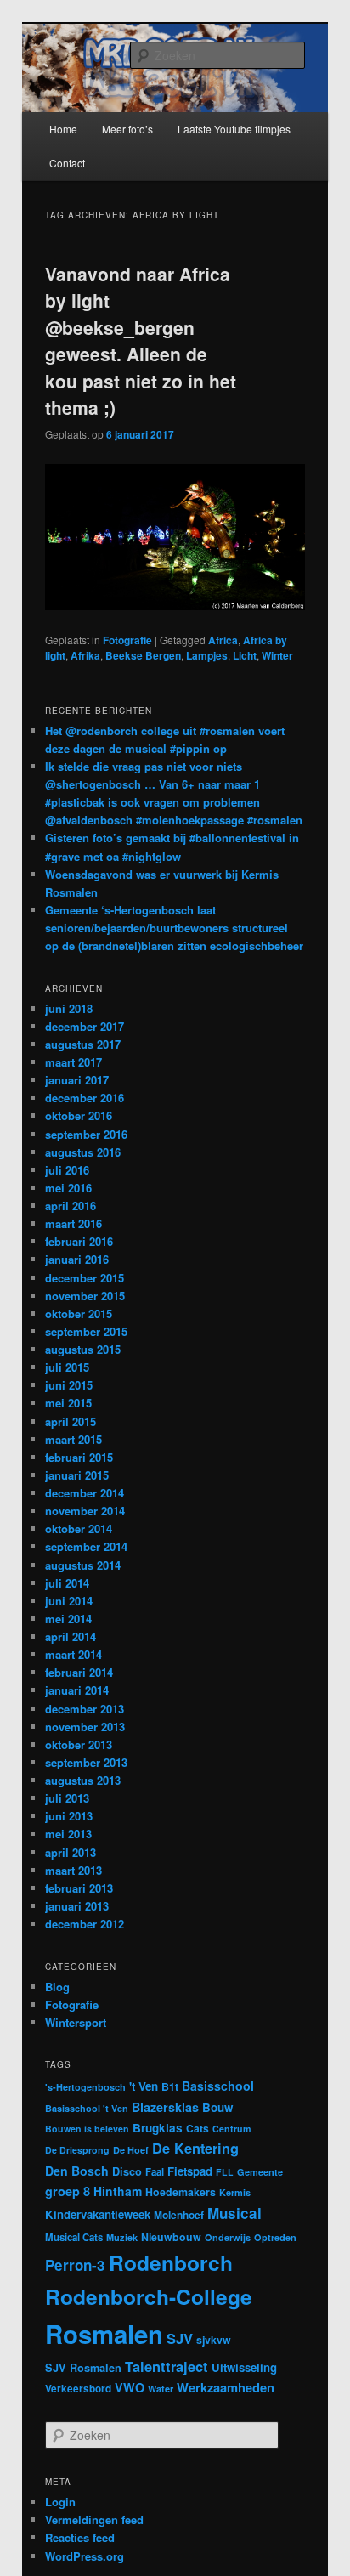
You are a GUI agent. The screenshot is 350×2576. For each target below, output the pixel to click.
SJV (180, 2338)
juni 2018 (69, 1008)
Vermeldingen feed (94, 2519)
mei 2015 (68, 1403)
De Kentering (195, 2148)
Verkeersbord (78, 2389)
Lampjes (207, 655)
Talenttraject (167, 2366)
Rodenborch (171, 2262)
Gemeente (260, 2172)
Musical (234, 2213)
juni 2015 (69, 1385)
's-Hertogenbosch (85, 2087)
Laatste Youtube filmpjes (234, 129)
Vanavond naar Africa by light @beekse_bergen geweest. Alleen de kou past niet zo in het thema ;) (141, 341)
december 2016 (85, 1098)
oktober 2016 (79, 1115)
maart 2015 (73, 1439)
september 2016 (86, 1134)
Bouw (217, 2107)
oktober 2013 (79, 1744)
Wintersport (76, 2022)
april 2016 (71, 1206)
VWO (130, 2387)
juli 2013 (67, 1798)
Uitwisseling (244, 2367)
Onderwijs (228, 2237)
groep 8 (68, 2191)
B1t (170, 2086)
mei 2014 (68, 1619)
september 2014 (86, 1546)
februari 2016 (79, 1241)
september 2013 (86, 1762)
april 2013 (71, 1852)
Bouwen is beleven (87, 2129)
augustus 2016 (83, 1152)
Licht (245, 655)
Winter (277, 655)
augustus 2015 (83, 1349)
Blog (57, 1987)
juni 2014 (69, 1601)
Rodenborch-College (149, 2296)
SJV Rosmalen (83, 2368)
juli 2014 (67, 1583)
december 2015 (85, 1278)
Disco (127, 2171)
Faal (155, 2172)
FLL (225, 2172)
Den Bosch (77, 2171)
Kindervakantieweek (98, 2214)
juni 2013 (69, 1816)
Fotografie (127, 640)
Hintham (118, 2191)
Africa (223, 640)
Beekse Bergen (143, 655)
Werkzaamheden (226, 2387)
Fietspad (190, 2171)
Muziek (122, 2237)
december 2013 (85, 1709)
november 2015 (85, 1296)
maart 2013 (73, 1870)
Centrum (231, 2129)
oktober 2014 (79, 1529)
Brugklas (158, 2128)
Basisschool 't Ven (87, 2108)
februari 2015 (79, 1457)
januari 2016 (77, 1259)
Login (60, 2502)
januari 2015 (77, 1475)
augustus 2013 (83, 1780)
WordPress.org (85, 2556)
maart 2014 (73, 1654)
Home (63, 129)
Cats (198, 2128)
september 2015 (86, 1331)
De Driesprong (77, 2150)
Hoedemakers (181, 2192)
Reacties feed (80, 2537)
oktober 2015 (79, 1313)
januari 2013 (77, 1906)
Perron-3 (75, 2265)
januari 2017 (77, 1080)
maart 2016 (73, 1223)
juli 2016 (67, 1170)
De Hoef (131, 2150)
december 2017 (85, 1026)
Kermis (235, 2192)
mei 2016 (68, 1188)
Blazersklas (165, 2107)
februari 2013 (79, 1888)
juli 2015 (67, 1367)
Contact (67, 163)
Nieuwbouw (171, 2237)
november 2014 (85, 1511)
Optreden (275, 2237)
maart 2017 (73, 1062)
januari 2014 (77, 1690)
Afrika (85, 655)
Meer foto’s (127, 129)
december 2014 (85, 1493)
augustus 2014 (83, 1565)
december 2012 (85, 1924)
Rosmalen (104, 2334)
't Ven (144, 2086)
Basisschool (218, 2086)
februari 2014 (79, 1672)
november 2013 (85, 1727)
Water (161, 2389)
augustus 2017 (83, 1044)
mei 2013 (68, 1834)
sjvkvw (214, 2340)
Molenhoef (179, 2215)
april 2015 (71, 1421)
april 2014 (71, 1636)
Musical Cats (74, 2237)
